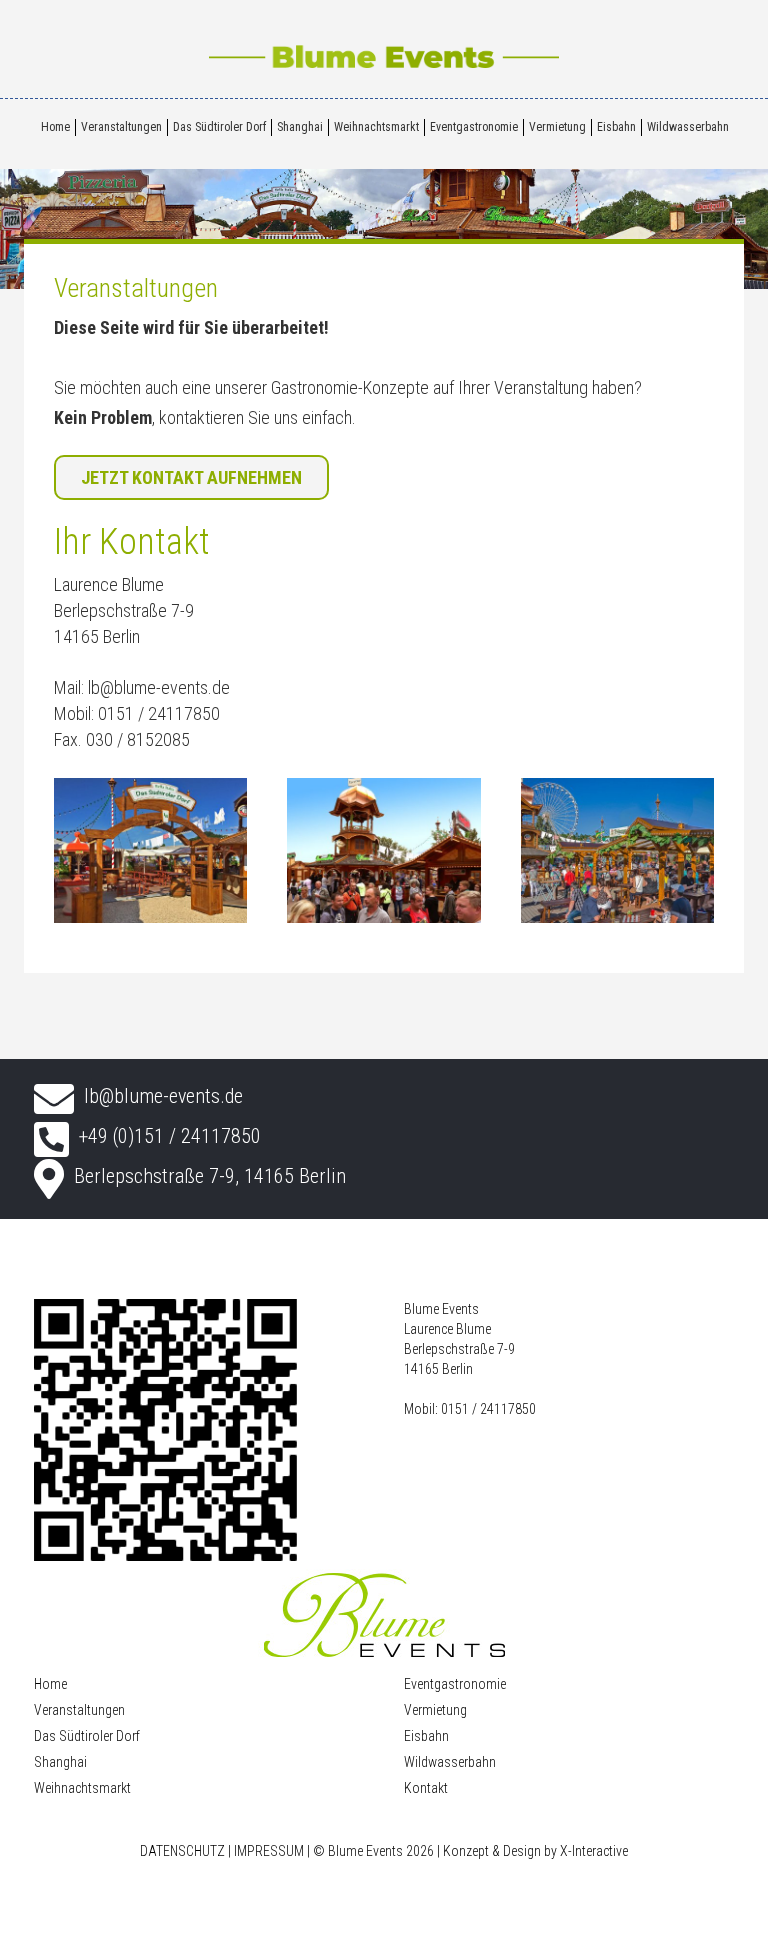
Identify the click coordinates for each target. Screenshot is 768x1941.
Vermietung (557, 127)
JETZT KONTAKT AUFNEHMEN (191, 477)
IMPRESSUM (269, 1851)
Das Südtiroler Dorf (219, 127)
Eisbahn (616, 127)
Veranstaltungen (121, 127)
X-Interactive (594, 1851)
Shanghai (300, 127)
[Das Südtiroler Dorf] (150, 858)
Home (55, 127)
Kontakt (426, 1788)
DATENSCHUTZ (182, 1851)
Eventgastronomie (474, 127)
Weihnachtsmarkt (376, 127)
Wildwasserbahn (688, 127)
